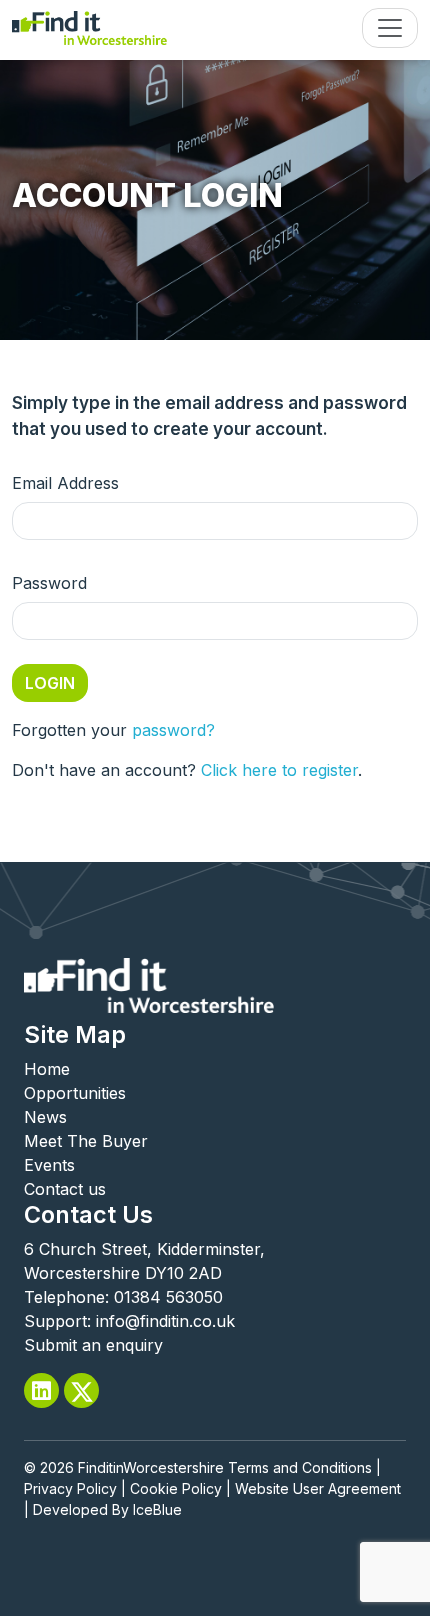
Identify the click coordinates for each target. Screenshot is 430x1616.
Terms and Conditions (300, 1467)
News (45, 1117)
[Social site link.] (41, 1390)
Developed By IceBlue (107, 1509)
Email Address (65, 483)
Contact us (65, 1189)
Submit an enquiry (93, 1345)
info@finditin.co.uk (165, 1321)
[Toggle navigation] (390, 28)
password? (173, 730)
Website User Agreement (318, 1488)
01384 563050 (168, 1297)
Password (49, 583)
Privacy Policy (70, 1488)
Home (47, 1069)
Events (49, 1165)
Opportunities (75, 1093)
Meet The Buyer (86, 1141)
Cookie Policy (176, 1488)
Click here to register (279, 770)
